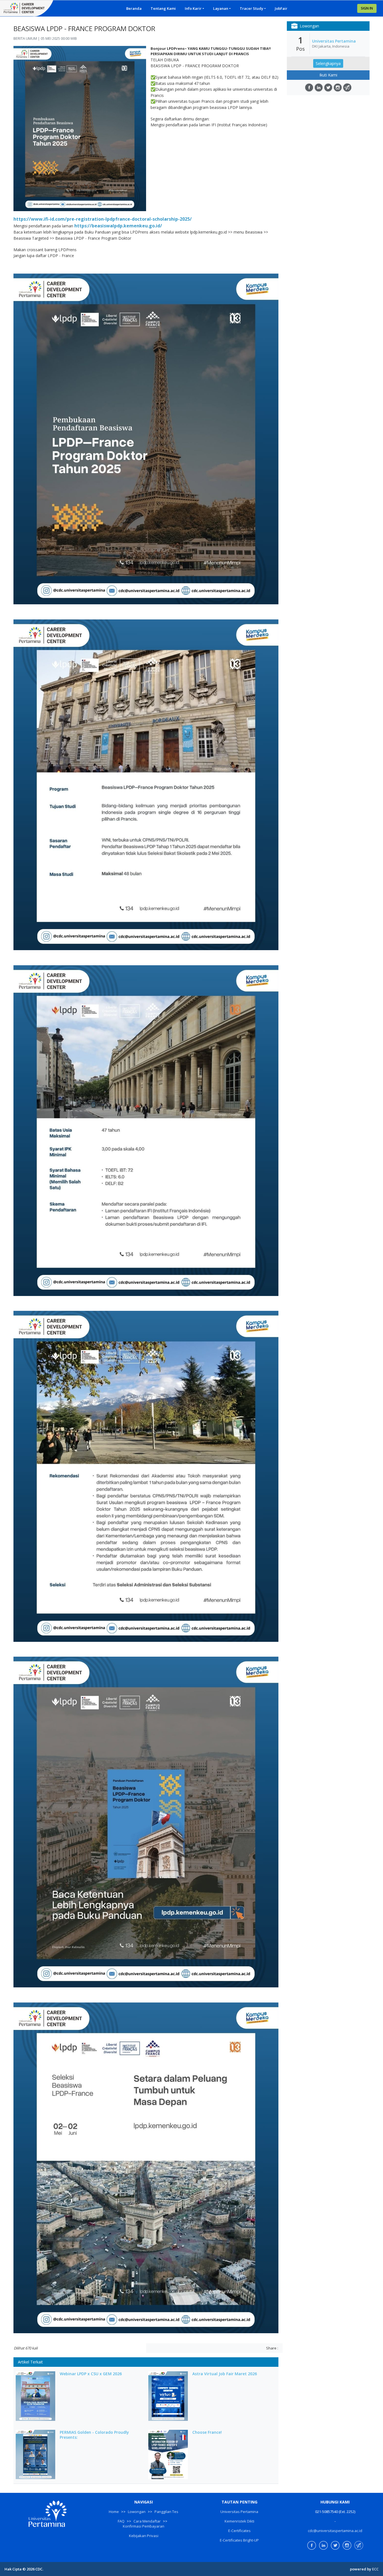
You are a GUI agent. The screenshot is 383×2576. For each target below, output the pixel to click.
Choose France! (207, 2432)
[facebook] (309, 88)
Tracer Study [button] (252, 8)
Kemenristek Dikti (239, 2521)
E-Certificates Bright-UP (239, 2540)
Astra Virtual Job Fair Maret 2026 (225, 2374)
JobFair (281, 8)
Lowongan (137, 2512)
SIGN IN (367, 8)
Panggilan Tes (166, 2512)
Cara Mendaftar (147, 2521)
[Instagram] (338, 88)
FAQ (121, 2521)
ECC (375, 2569)
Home (114, 2512)
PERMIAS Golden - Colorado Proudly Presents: (94, 2435)
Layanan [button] (221, 8)
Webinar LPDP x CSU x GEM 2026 (91, 2374)
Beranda (134, 8)
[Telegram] (347, 88)
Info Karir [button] (193, 8)
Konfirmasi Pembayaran (144, 2526)
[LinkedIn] (319, 88)
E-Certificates (239, 2531)
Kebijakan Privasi (144, 2536)
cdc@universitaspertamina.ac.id (335, 2531)
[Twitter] (328, 88)
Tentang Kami (163, 8)
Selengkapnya (328, 63)
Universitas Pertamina (334, 41)
